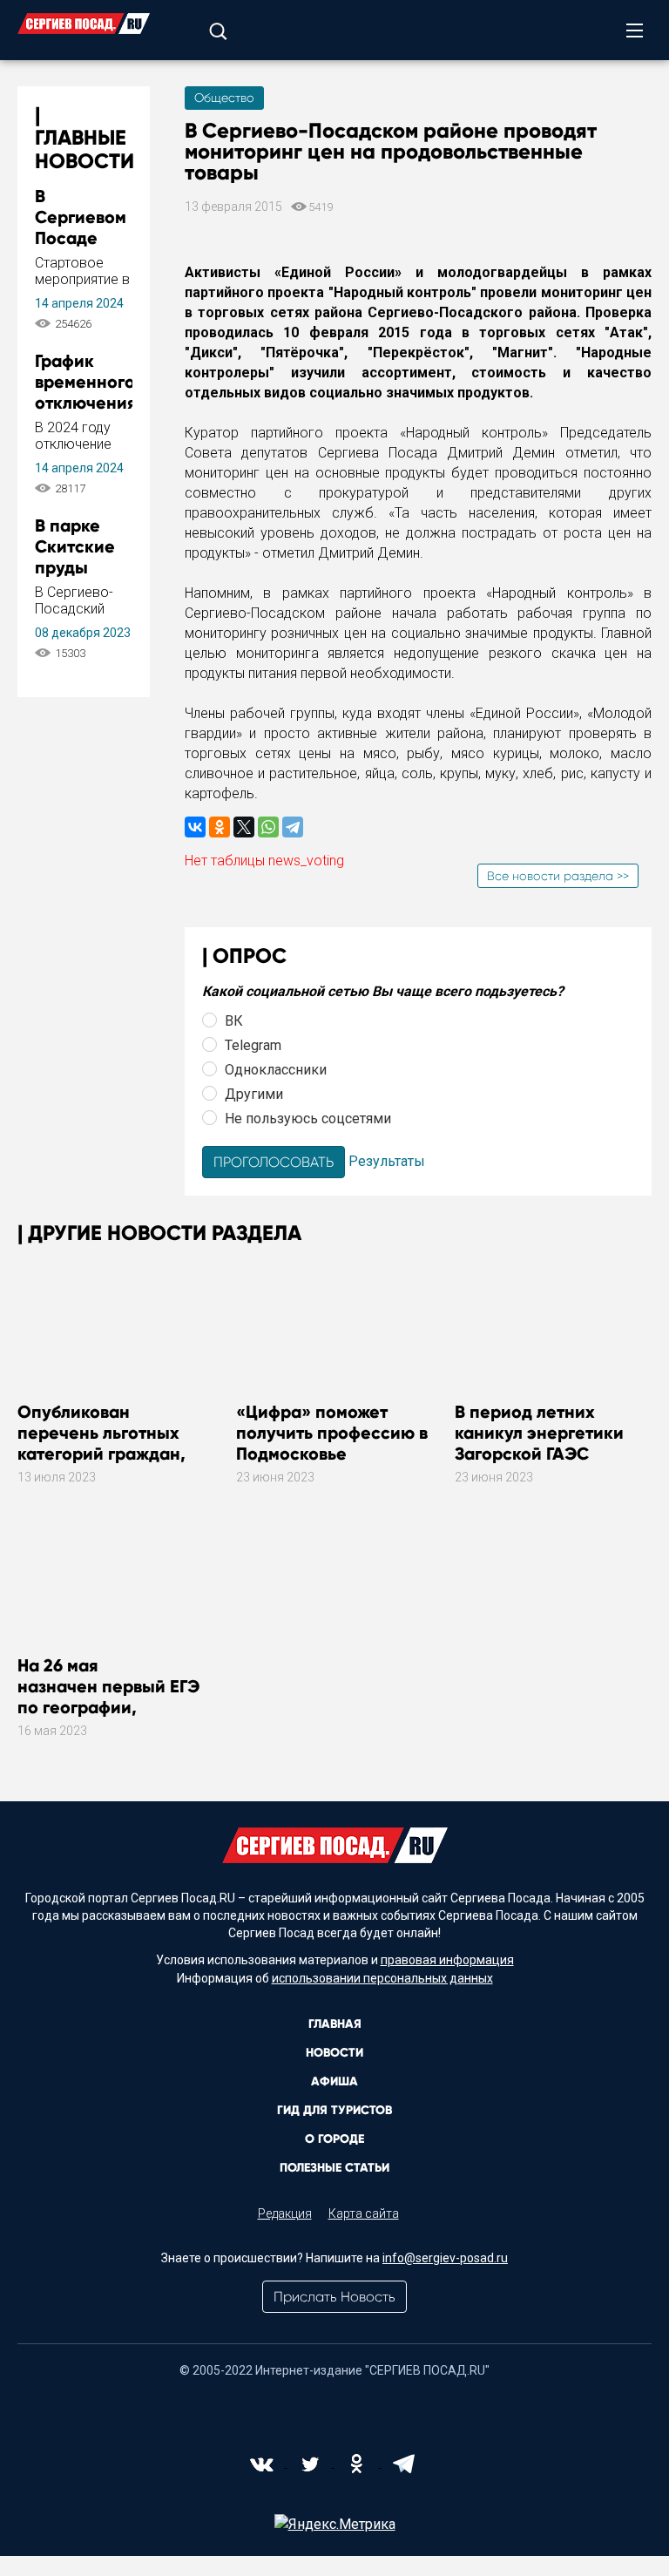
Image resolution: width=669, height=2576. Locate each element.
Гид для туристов (334, 2110)
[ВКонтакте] (195, 827)
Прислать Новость (334, 2297)
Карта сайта (364, 2213)
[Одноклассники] (220, 827)
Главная (335, 2024)
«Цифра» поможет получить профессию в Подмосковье (332, 1433)
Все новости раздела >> (558, 876)
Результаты (387, 1161)
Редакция (285, 2213)
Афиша (334, 2081)
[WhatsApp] (268, 827)
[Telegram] (293, 827)
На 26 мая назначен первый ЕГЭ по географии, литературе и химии (108, 1697)
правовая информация (447, 1960)
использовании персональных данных (382, 1978)
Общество (224, 98)
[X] (244, 827)
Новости (334, 2053)
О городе (334, 2139)
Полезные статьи (334, 2168)
